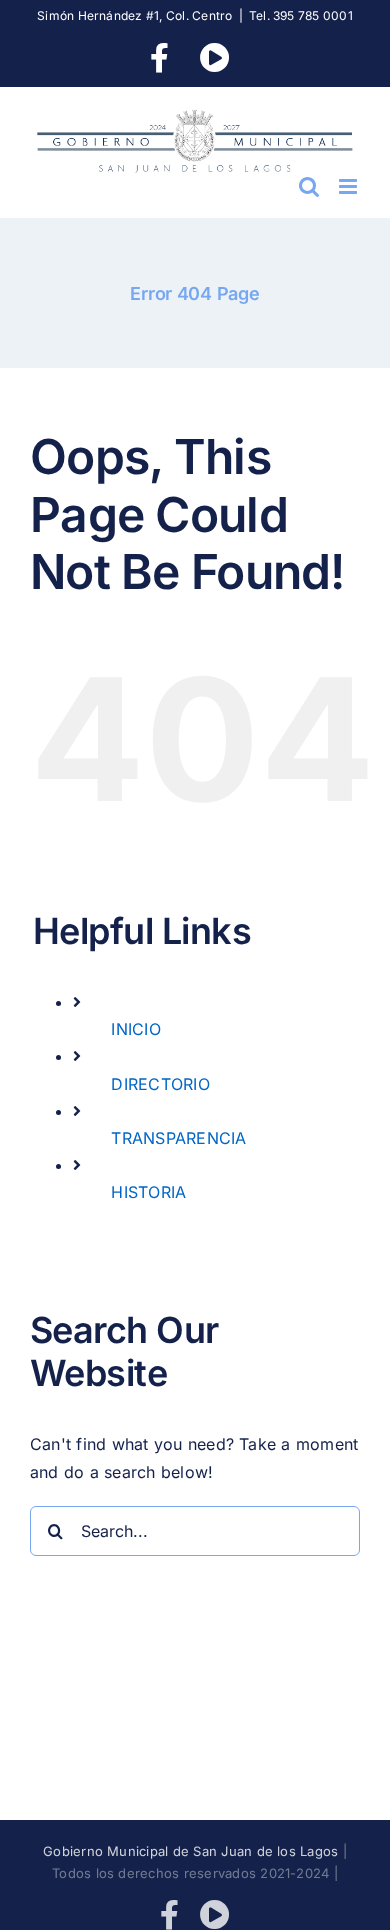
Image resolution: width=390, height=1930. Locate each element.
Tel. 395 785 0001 (301, 15)
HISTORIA (148, 1192)
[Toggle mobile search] (309, 186)
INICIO (135, 1029)
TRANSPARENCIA (178, 1138)
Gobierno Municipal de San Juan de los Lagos (190, 1851)
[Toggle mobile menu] (349, 186)
